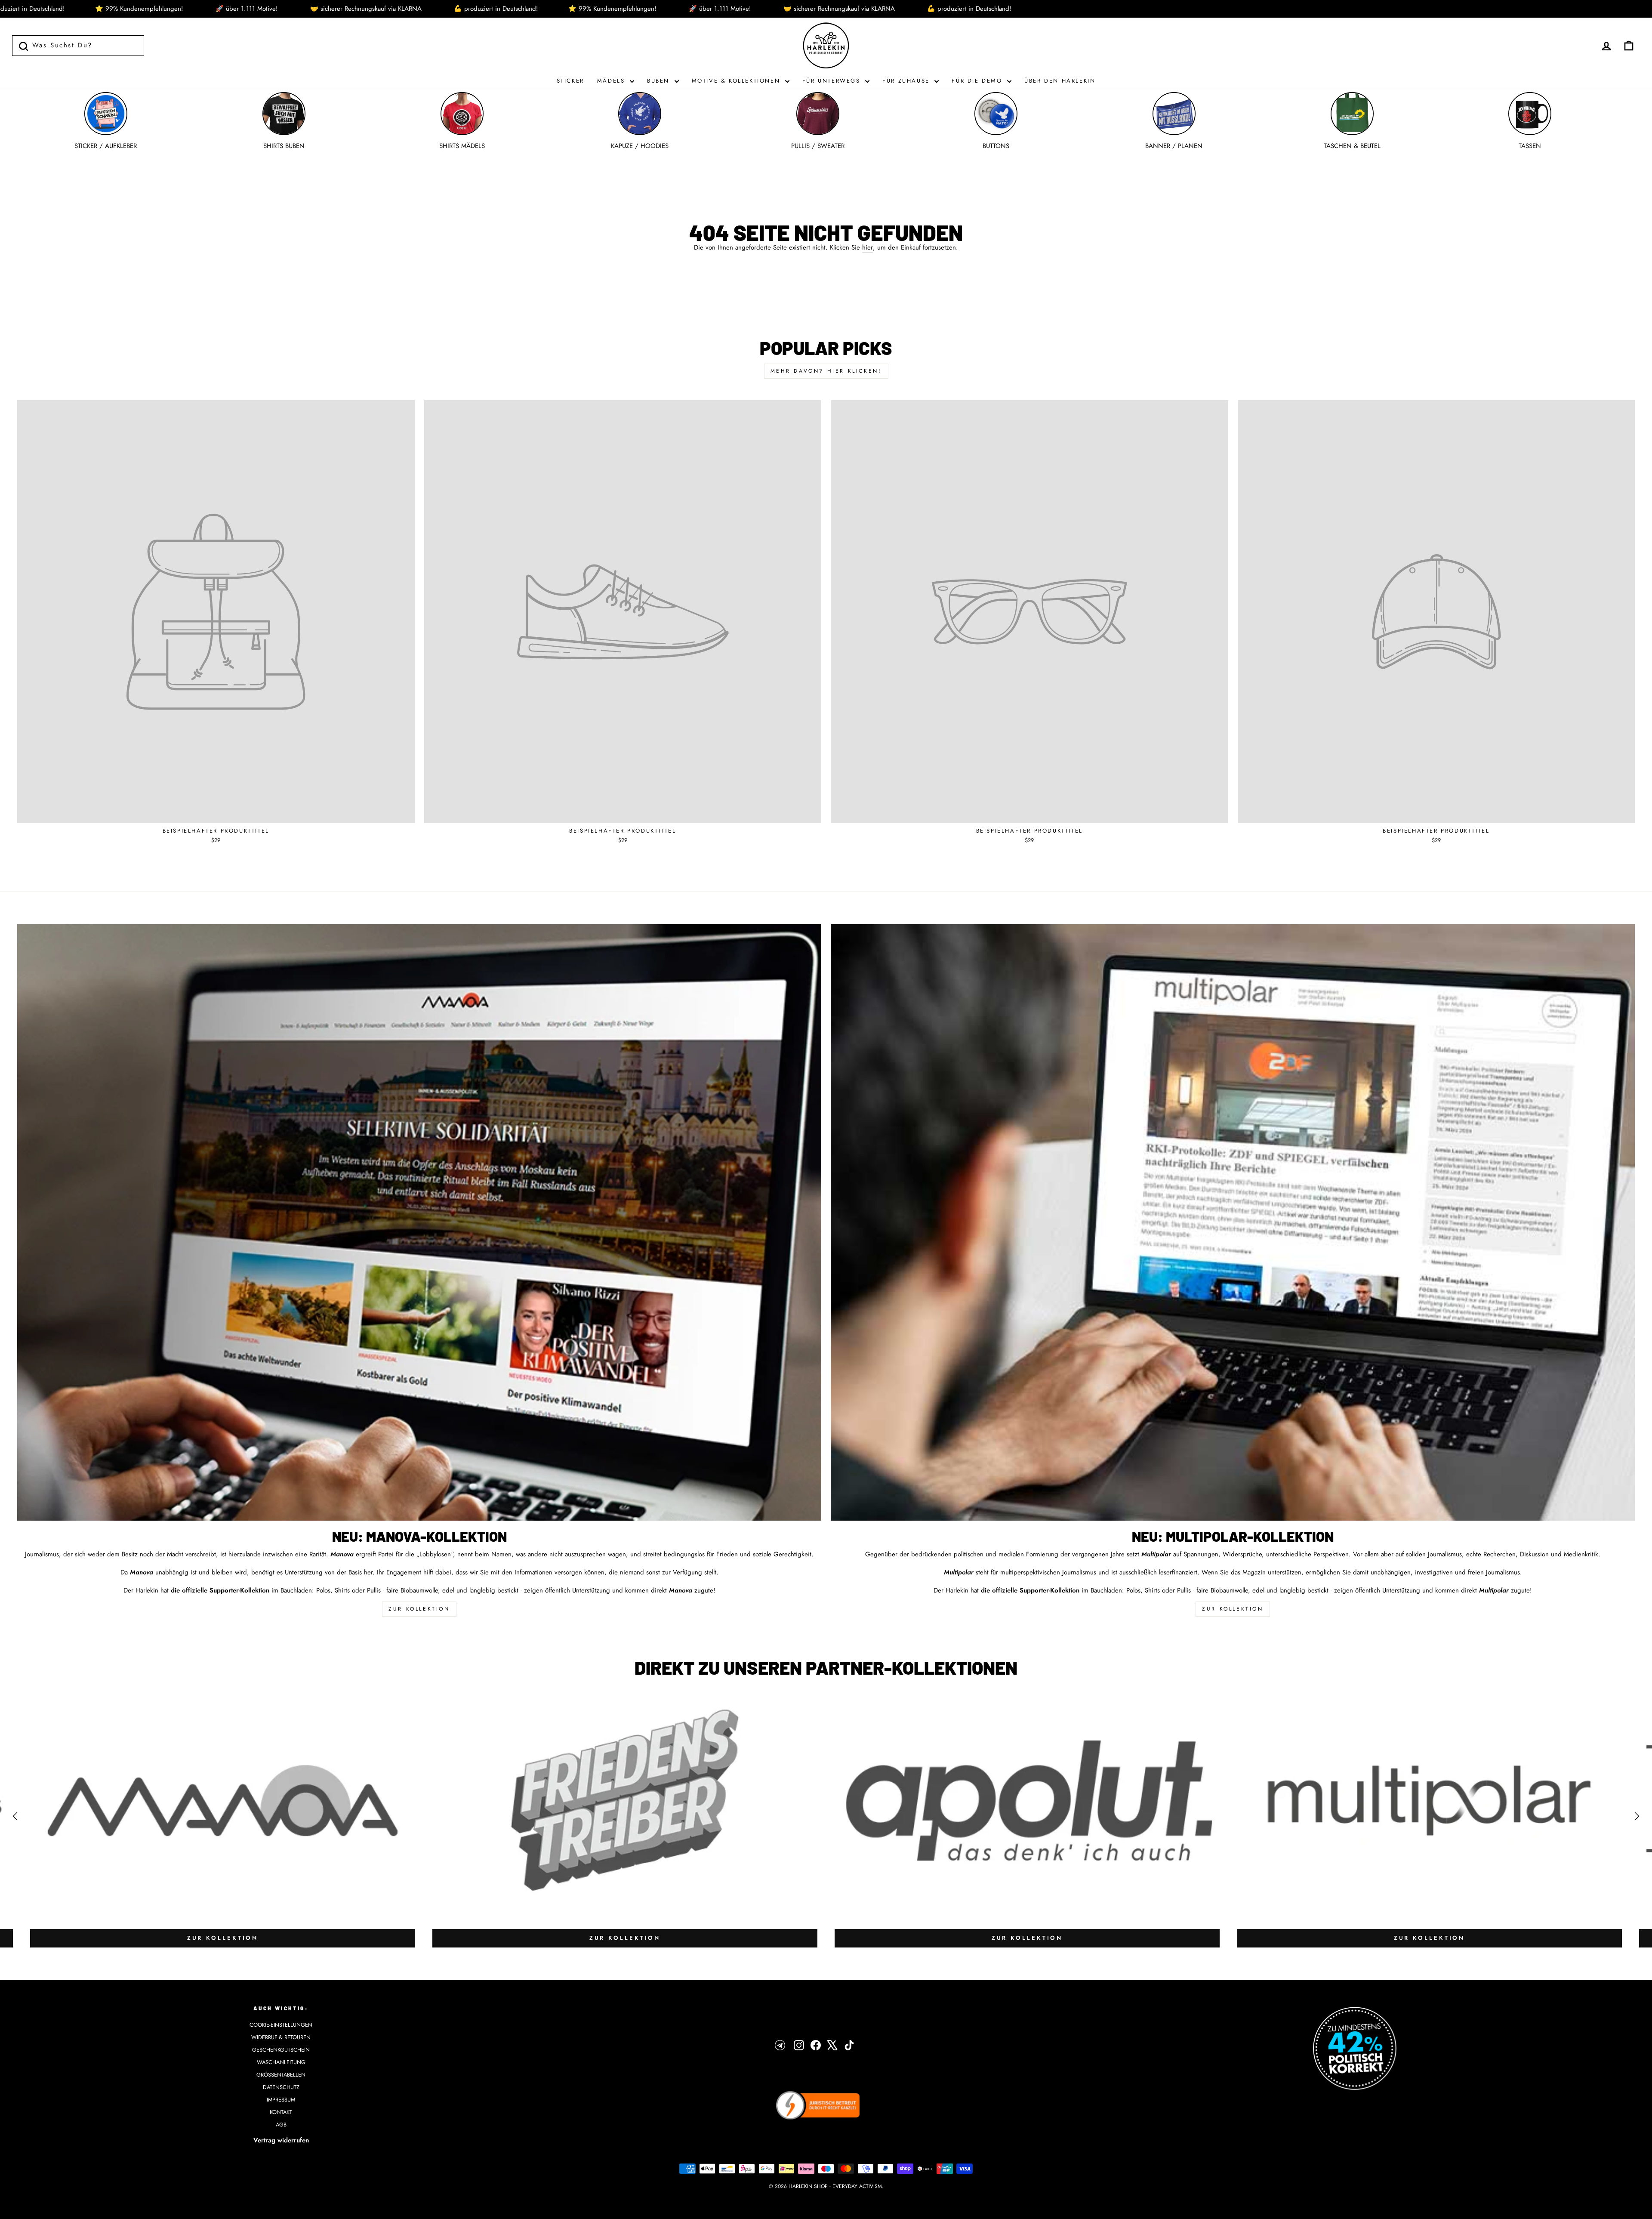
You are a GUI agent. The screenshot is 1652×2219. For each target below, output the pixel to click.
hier (868, 248)
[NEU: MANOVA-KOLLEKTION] (419, 1222)
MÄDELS (612, 81)
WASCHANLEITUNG (281, 2062)
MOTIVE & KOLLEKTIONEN (737, 81)
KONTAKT (281, 2112)
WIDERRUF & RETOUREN (281, 2037)
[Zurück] (15, 1816)
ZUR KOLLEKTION (419, 1609)
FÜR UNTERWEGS (833, 81)
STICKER (570, 81)
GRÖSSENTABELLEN (281, 2075)
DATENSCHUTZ (281, 2087)
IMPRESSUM (281, 2100)
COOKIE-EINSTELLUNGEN (281, 2025)
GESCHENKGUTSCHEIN (281, 2050)
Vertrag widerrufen (281, 2140)
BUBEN (660, 81)
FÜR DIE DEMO (978, 81)
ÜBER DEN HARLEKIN (1060, 81)
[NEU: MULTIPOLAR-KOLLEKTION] (1233, 1222)
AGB (281, 2125)
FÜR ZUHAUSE (907, 81)
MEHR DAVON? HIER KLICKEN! (826, 371)
